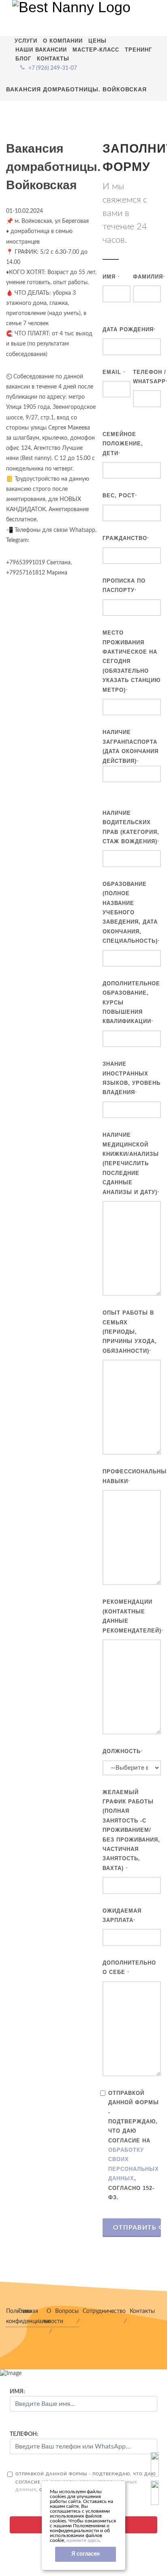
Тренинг (138, 50)
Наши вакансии (41, 50)
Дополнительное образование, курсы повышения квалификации (131, 1003)
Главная (28, 2311)
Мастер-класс (96, 50)
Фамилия (149, 277)
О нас (47, 2316)
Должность (123, 1751)
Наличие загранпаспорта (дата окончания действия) (131, 746)
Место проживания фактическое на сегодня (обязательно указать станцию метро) (132, 661)
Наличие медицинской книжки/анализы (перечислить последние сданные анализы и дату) (131, 1163)
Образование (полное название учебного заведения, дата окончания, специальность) (131, 912)
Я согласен (86, 2554)
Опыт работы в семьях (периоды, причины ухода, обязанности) (130, 1332)
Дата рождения (129, 329)
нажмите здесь (83, 2540)
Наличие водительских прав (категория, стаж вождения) (131, 827)
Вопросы (67, 2311)
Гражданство (126, 538)
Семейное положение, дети (123, 444)
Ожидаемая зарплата (122, 1915)
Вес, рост (120, 496)
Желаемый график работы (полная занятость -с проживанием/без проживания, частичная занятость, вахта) (131, 1830)
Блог (23, 59)
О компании (63, 41)
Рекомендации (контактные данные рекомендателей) (133, 1616)
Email (114, 372)
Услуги (26, 41)
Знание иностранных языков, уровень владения (132, 1078)
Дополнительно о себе (129, 1967)
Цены (97, 41)
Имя (111, 277)
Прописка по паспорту (124, 585)
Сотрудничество (104, 2311)
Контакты (53, 59)
